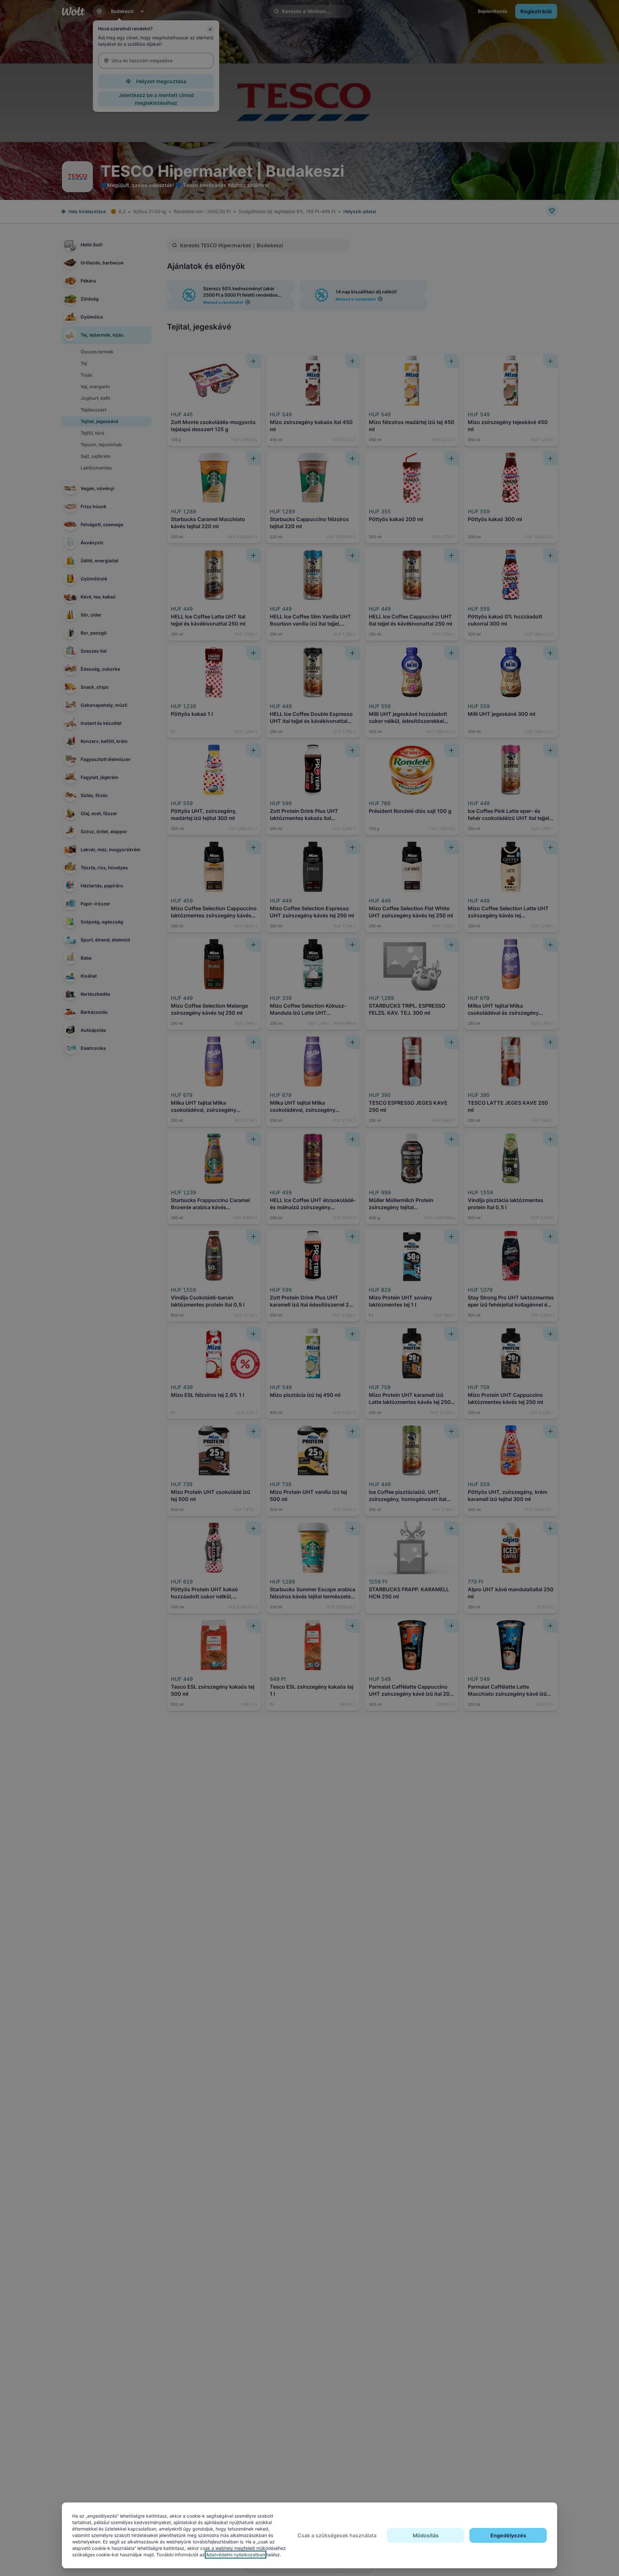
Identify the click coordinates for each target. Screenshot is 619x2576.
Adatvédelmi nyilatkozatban (236, 2555)
